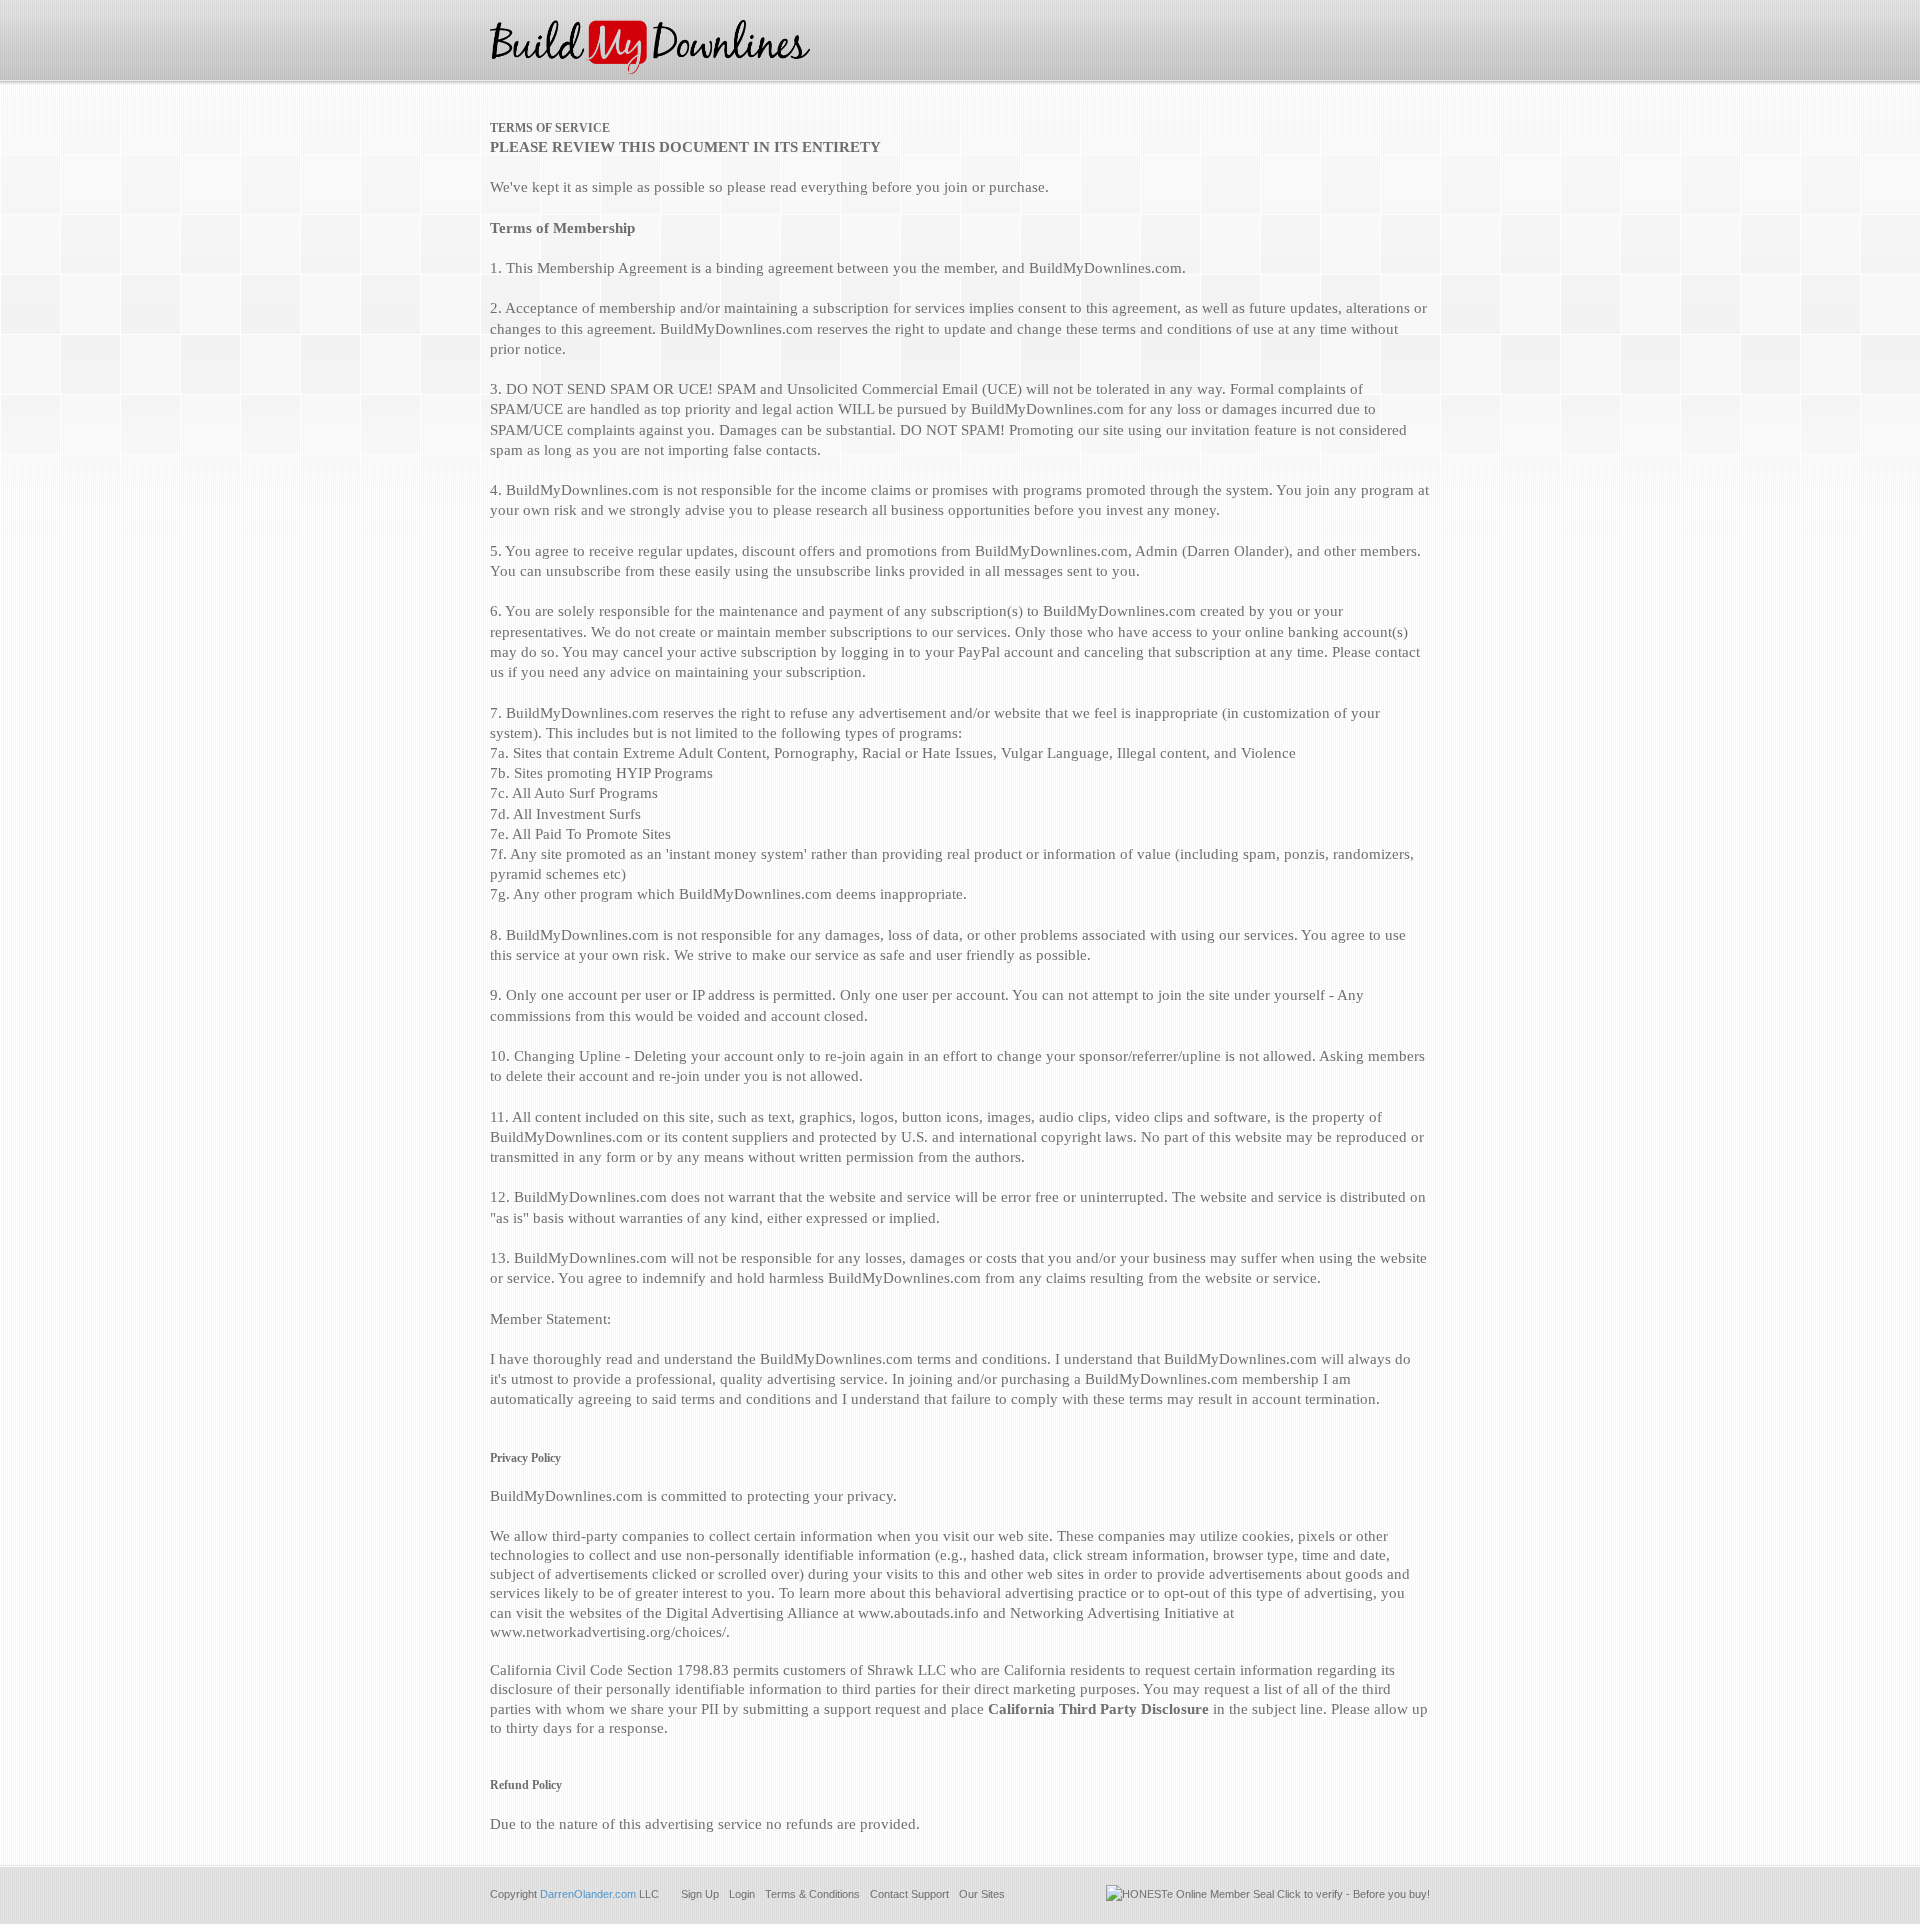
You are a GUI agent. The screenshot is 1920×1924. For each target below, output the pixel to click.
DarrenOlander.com (588, 1894)
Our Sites (982, 1894)
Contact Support (909, 1894)
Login (742, 1894)
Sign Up (700, 1894)
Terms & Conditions (812, 1894)
